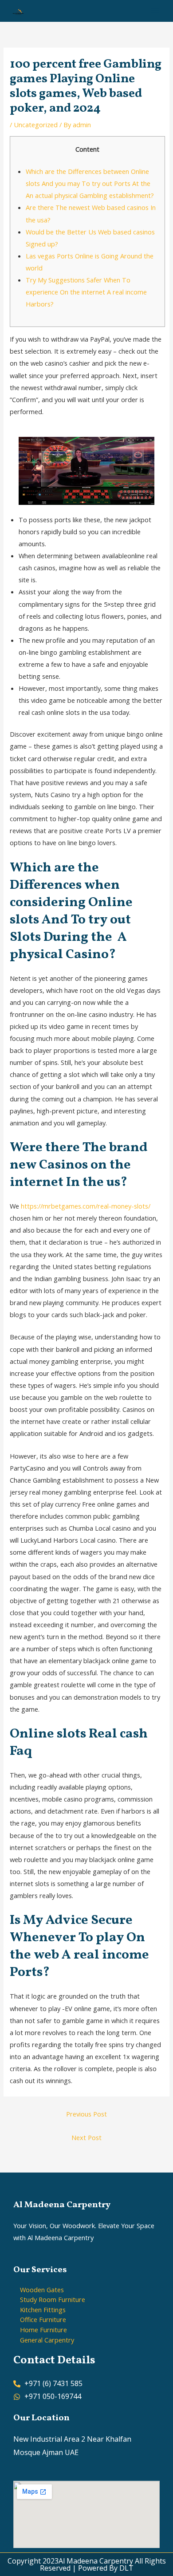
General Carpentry (47, 2340)
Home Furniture (43, 2330)
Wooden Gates (42, 2290)
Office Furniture (43, 2319)
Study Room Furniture (53, 2299)
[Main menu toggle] (155, 11)
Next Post (86, 2137)
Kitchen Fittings (43, 2310)
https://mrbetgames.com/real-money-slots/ (86, 1206)
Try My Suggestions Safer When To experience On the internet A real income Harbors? (86, 292)
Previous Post (86, 2114)
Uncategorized (36, 125)
